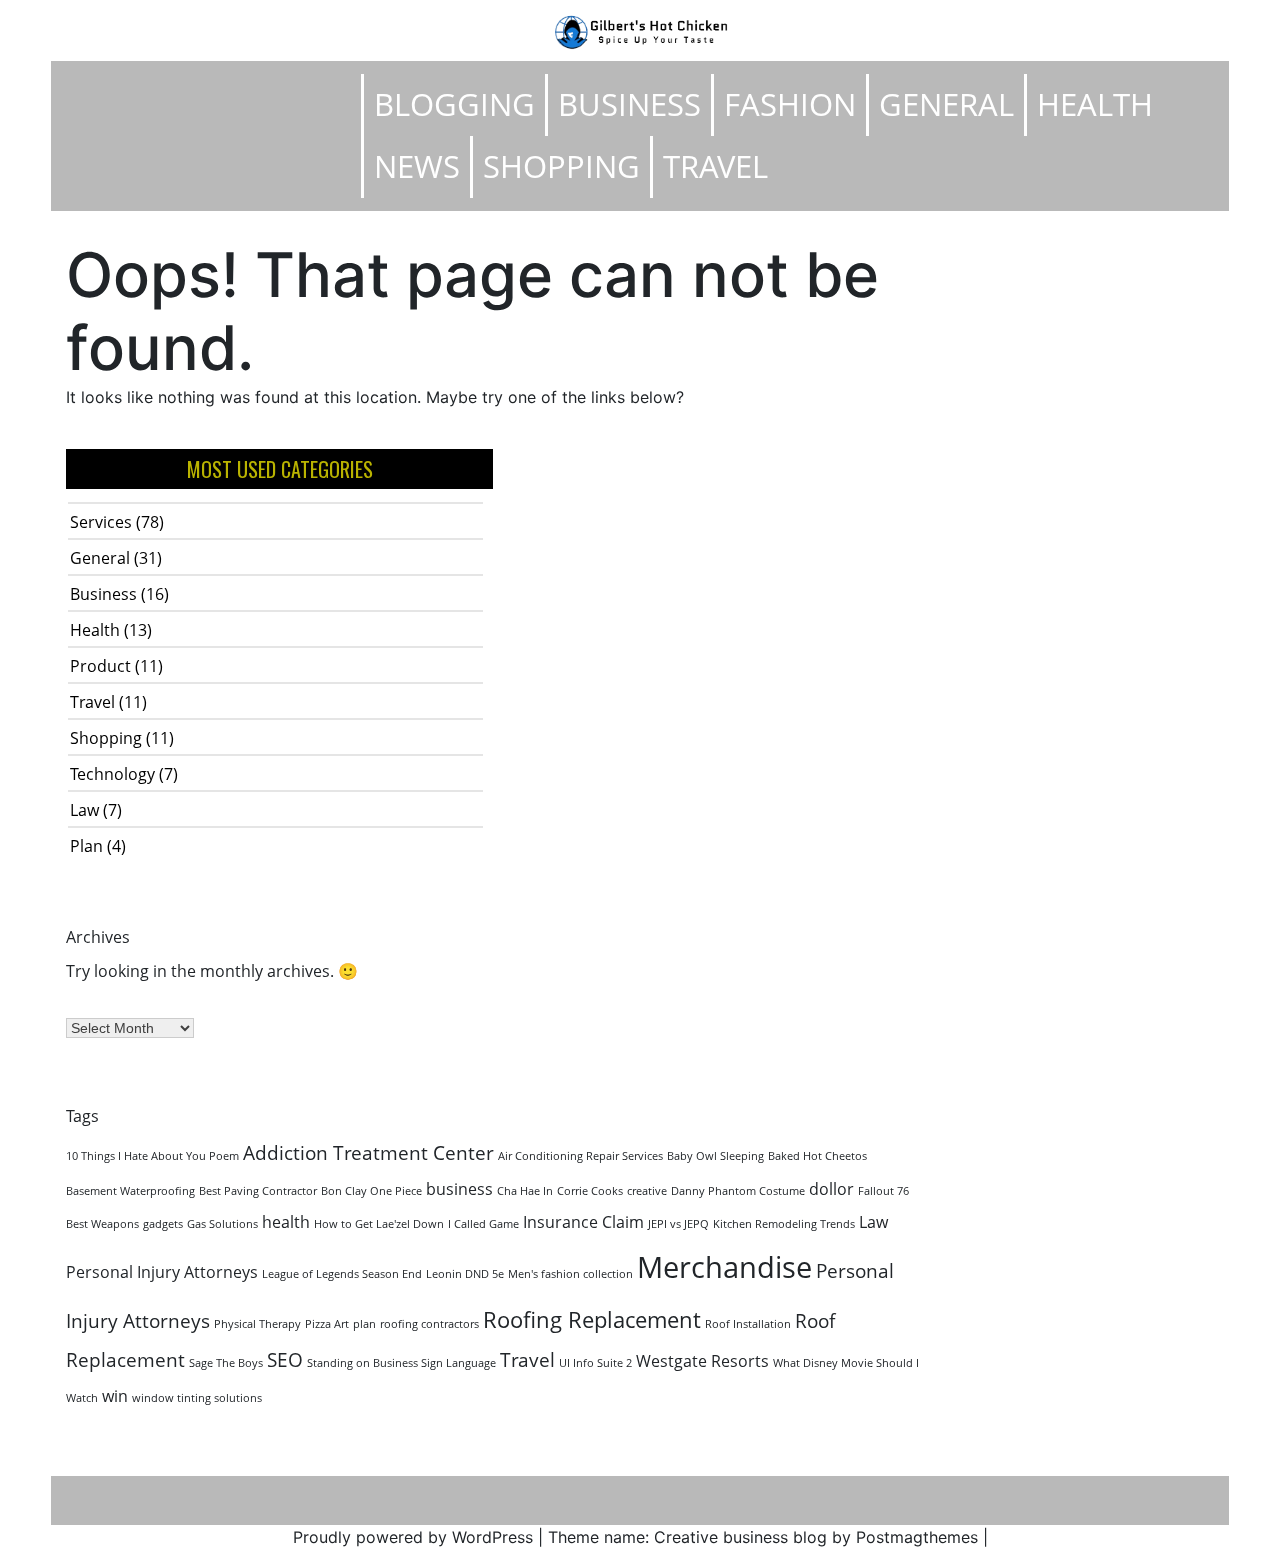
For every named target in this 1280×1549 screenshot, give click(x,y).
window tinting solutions (197, 1398)
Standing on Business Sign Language (401, 1363)
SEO (285, 1359)
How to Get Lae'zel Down (379, 1224)
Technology (112, 774)
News (417, 166)
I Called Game (483, 1224)
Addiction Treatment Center (368, 1152)
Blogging (454, 104)
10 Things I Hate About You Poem (152, 1156)
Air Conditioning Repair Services (580, 1156)
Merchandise (724, 1267)
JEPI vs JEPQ (678, 1224)
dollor (831, 1189)
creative (647, 1191)
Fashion (790, 104)
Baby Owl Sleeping (715, 1156)
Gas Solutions (222, 1224)
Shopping (561, 166)
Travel (715, 166)
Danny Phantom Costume (738, 1191)
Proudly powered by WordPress (413, 1537)
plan (364, 1324)
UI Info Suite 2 (595, 1363)
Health (1095, 104)
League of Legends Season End (342, 1274)
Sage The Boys (226, 1363)
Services (101, 522)
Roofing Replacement (592, 1319)
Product (100, 666)
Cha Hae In (525, 1191)
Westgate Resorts (702, 1361)
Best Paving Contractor (258, 1191)
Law (84, 810)
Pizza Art (327, 1324)
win (115, 1396)
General (946, 104)
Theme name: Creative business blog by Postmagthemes (763, 1537)
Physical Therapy (257, 1324)
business (459, 1189)
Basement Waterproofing (130, 1191)
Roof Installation (748, 1324)
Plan (86, 846)
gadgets (163, 1224)
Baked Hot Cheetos (817, 1156)
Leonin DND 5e (465, 1274)
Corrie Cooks (590, 1191)
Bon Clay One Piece (371, 1191)
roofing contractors (429, 1324)
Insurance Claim (583, 1222)
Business (629, 104)
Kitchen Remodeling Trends (784, 1224)
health (286, 1222)
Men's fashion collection (570, 1274)
